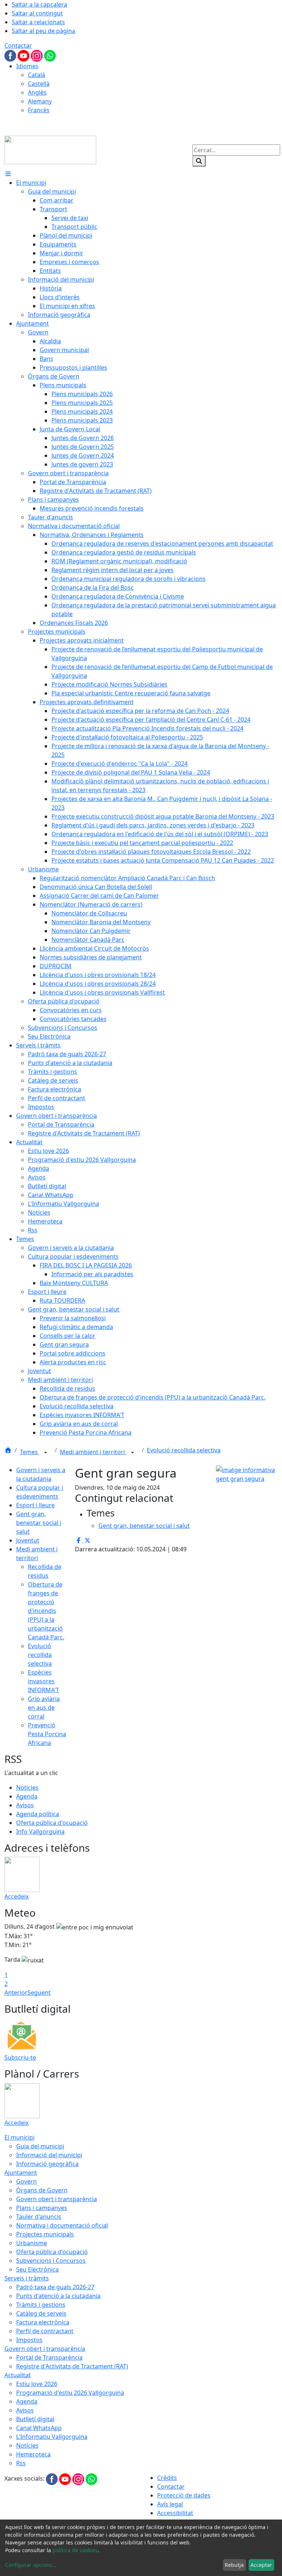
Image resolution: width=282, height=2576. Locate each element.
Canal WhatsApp (39, 2428)
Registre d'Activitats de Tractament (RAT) (72, 2366)
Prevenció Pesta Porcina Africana (47, 1734)
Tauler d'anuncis (39, 2217)
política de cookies (75, 2550)
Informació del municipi (49, 2155)
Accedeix (17, 1896)
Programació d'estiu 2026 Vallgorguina (70, 2393)
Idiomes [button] (27, 66)
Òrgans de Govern (42, 2190)
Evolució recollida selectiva (184, 1450)
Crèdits (167, 2478)
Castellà (39, 84)
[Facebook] (11, 55)
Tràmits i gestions (41, 2305)
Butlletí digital (35, 2419)
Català (37, 75)
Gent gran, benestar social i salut (39, 1523)
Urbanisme (32, 2243)
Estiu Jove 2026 (37, 2384)
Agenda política (38, 1814)
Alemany (40, 101)
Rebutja (234, 2565)
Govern (26, 2181)
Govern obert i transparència (57, 2199)
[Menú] (8, 174)
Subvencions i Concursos (51, 2261)
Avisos (25, 1805)
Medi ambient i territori (93, 1452)
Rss (21, 2463)
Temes (30, 1452)
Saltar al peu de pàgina (44, 31)
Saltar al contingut (37, 13)
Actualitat (18, 2375)
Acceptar (261, 2565)
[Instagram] (37, 55)
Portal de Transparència (49, 2357)
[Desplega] (46, 1453)
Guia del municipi (40, 2146)
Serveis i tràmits (27, 2278)
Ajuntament (21, 2173)
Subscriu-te (20, 2057)
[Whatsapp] (50, 55)
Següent (39, 1993)
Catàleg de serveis (41, 2313)
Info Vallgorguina (40, 1832)
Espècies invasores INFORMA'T (44, 1681)
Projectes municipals (45, 2234)
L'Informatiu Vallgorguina (52, 2437)
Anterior (16, 1993)
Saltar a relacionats (38, 22)
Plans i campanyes (42, 2208)
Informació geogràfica (47, 2164)
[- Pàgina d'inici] (50, 149)
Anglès (37, 92)
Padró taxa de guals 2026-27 (55, 2287)
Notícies (27, 1788)
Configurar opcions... (31, 2565)
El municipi (19, 2137)
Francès (39, 110)
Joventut (28, 1540)
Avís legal (170, 2504)
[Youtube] (24, 55)
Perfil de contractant (45, 2331)
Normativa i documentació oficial (62, 2225)
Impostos (29, 2340)
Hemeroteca (33, 2454)
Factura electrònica (43, 2322)
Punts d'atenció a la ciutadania (58, 2296)
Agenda (27, 1796)
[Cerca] (199, 161)
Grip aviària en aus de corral (44, 1708)
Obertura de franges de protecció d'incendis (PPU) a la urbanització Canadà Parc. (46, 1611)
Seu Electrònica (37, 2269)
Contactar (18, 45)
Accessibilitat (175, 2513)
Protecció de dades (184, 2495)
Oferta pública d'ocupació (52, 1823)
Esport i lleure (35, 1505)
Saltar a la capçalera (39, 4)
